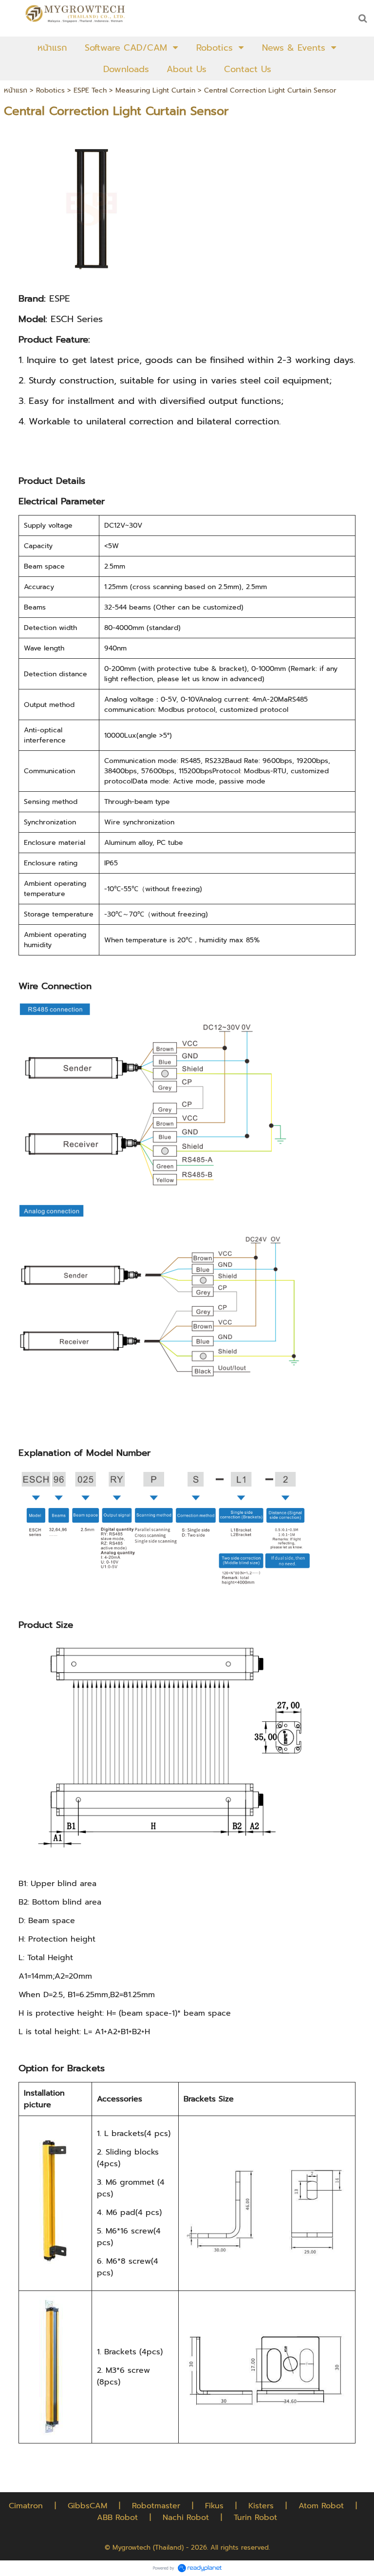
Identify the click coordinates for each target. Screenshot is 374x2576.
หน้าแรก (16, 90)
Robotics (50, 90)
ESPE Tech (90, 90)
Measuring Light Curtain (155, 90)
